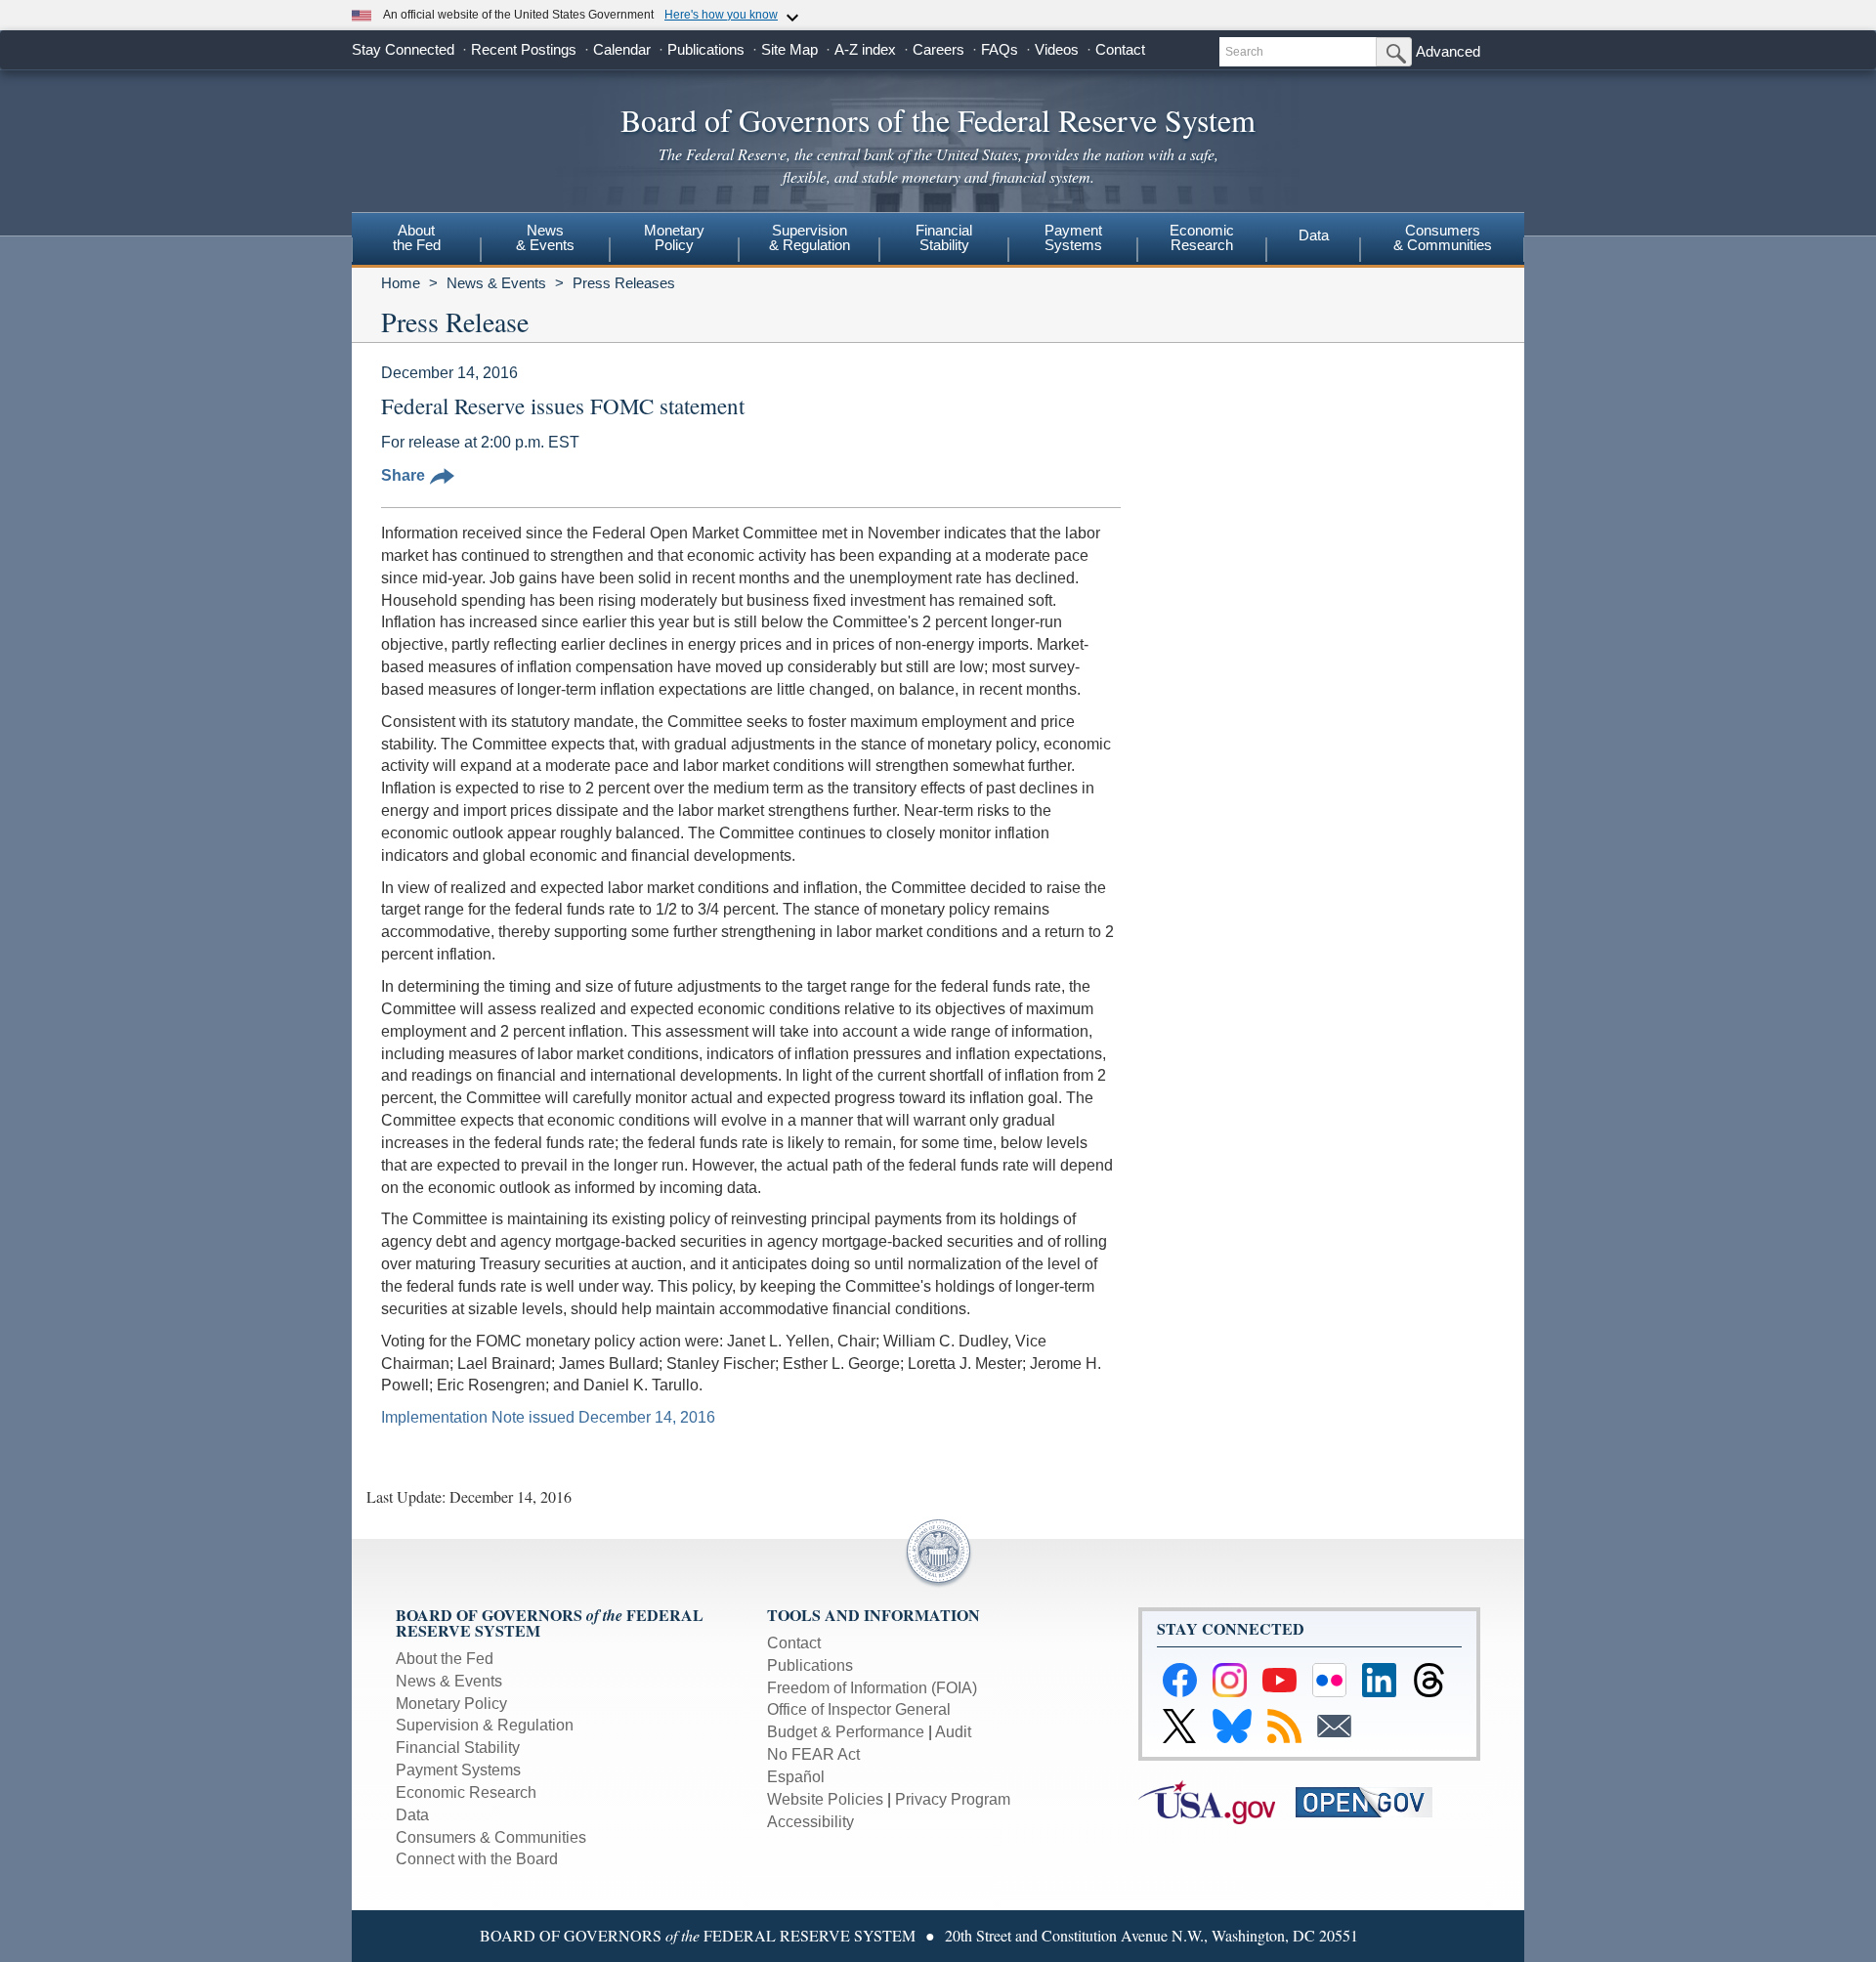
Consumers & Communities (1443, 237)
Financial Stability (458, 1748)
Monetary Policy (451, 1704)
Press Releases (624, 283)
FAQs (1000, 49)
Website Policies (825, 1799)
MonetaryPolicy (674, 237)
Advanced (1448, 51)
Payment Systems (458, 1770)
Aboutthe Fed (417, 237)
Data (1314, 235)
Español (796, 1777)
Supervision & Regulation (485, 1725)
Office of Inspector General (859, 1709)
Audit (953, 1732)
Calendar (622, 49)
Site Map (789, 49)
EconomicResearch (1202, 237)
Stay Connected (403, 49)
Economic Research (466, 1792)
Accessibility (810, 1822)
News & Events (496, 283)
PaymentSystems (1073, 237)
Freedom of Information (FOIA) (872, 1688)
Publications (706, 49)
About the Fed (445, 1659)
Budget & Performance (846, 1732)
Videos (1057, 49)
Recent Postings (524, 49)
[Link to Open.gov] (1372, 1800)
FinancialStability (944, 237)
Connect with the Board (477, 1859)
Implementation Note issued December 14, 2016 (548, 1417)
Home (401, 283)
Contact (1120, 49)
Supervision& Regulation (810, 237)
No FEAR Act (813, 1754)
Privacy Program (953, 1799)
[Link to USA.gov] (1217, 1800)
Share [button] (403, 475)
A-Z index (865, 49)
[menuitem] (416, 240)
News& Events (545, 237)
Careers (938, 49)
